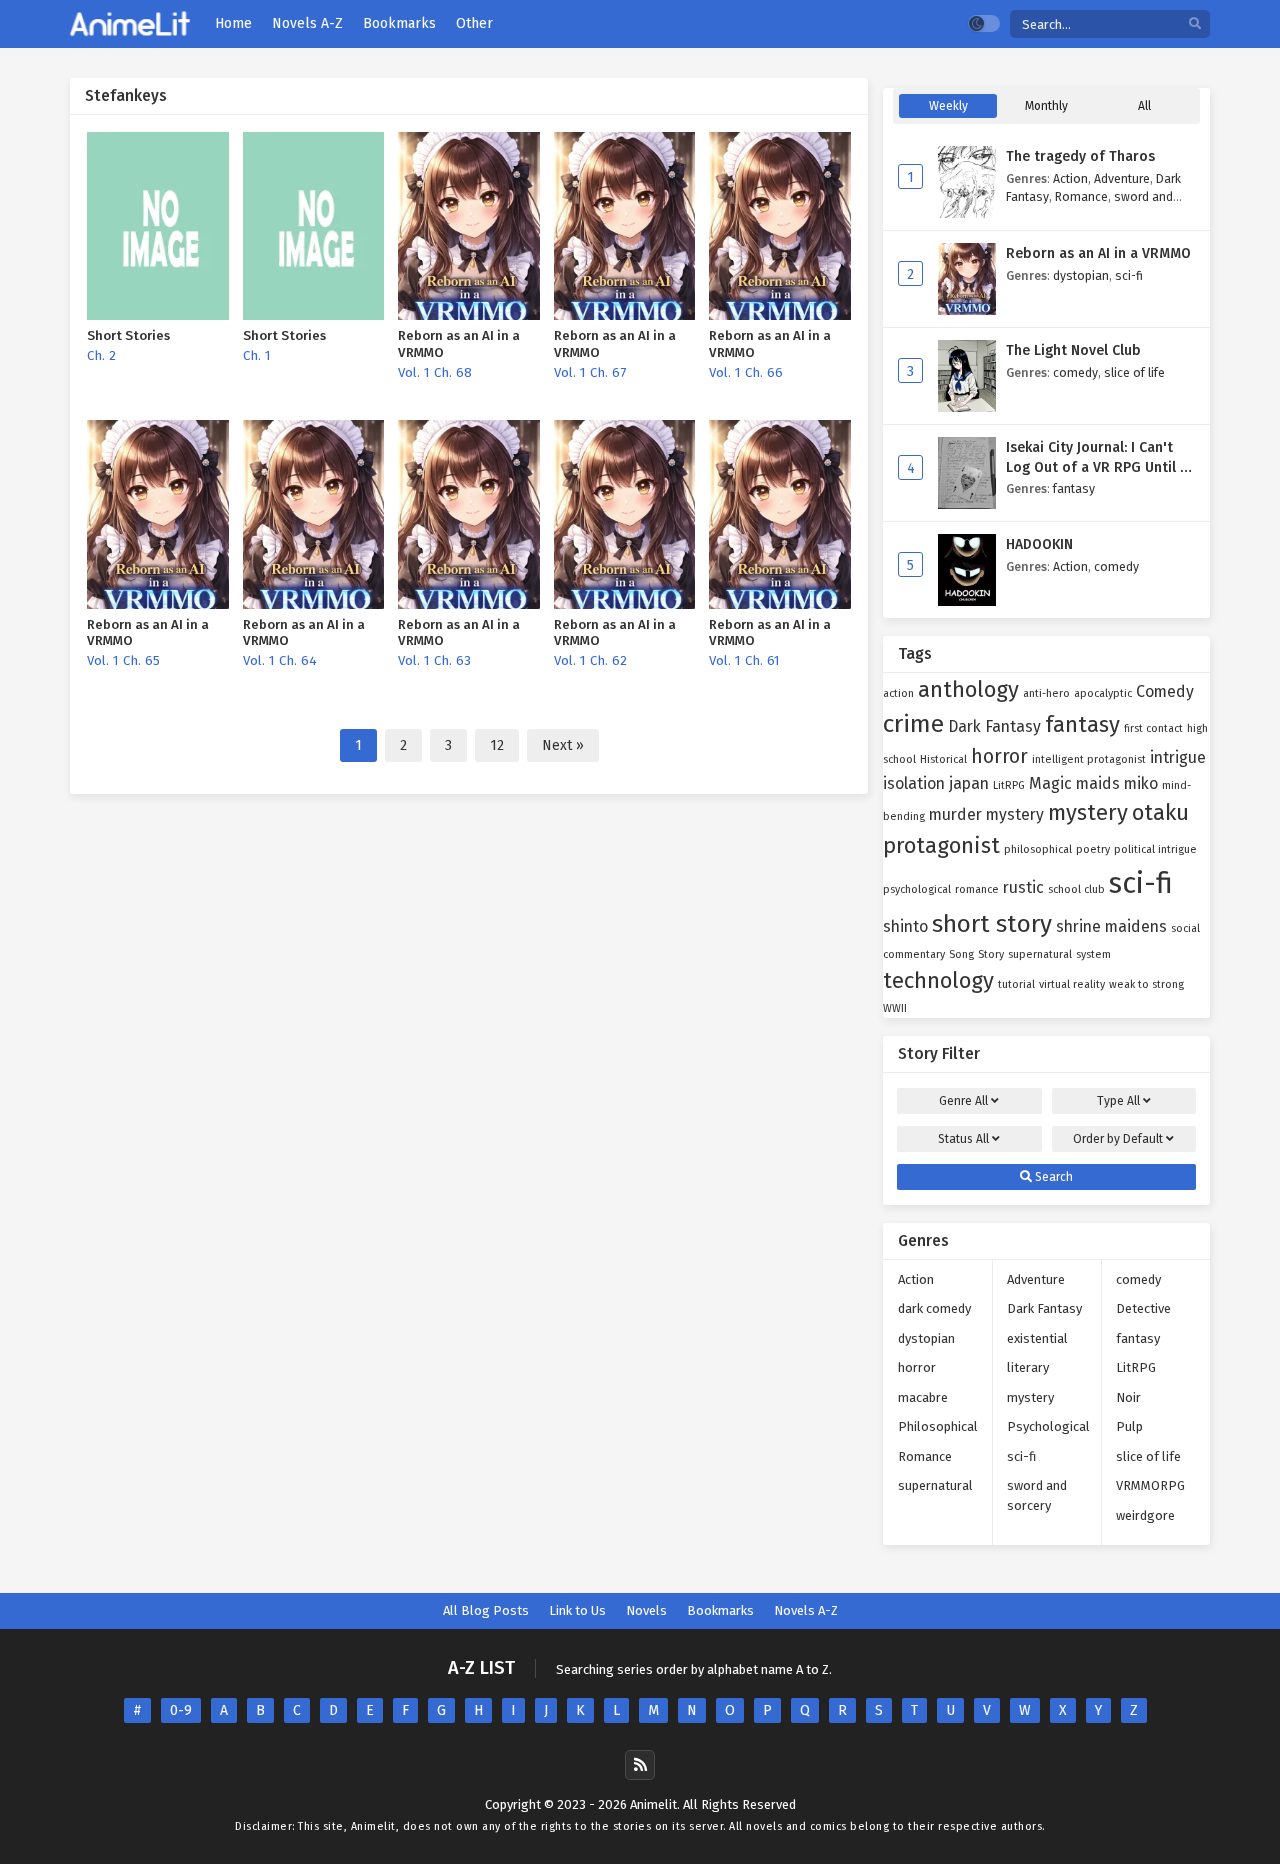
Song (961, 954)
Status (963, 1139)
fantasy (1074, 488)
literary (1028, 1367)
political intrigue (1155, 849)
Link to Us (577, 1610)
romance (977, 889)
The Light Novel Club (1073, 350)
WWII (895, 1008)
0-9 (181, 1710)
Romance (1081, 196)
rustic (1023, 887)
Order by (1118, 1139)
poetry (1093, 849)
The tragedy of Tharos (1080, 156)
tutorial (1016, 984)
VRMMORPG (1150, 1485)
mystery (1088, 812)
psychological (917, 889)
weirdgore (1145, 1515)
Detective (1143, 1308)
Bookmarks (720, 1610)
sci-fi (1129, 275)
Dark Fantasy (994, 726)
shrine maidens (1111, 926)
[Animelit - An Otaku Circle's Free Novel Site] (130, 24)
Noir (1128, 1397)
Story (991, 954)
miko (1141, 783)
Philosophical (938, 1426)
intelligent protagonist (1089, 759)
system (1093, 954)
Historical (943, 759)
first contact (1153, 728)
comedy (1075, 372)
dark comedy (934, 1308)
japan (969, 783)
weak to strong (1146, 984)
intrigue (1178, 757)
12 (497, 745)
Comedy (1165, 691)
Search (1052, 1177)
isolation (914, 783)
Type (1118, 1101)
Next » (563, 745)
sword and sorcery (1037, 1495)
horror (999, 756)
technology (938, 980)
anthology (968, 689)
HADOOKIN (1039, 544)
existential (1037, 1338)
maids (1098, 783)
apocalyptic (1103, 693)
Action (1070, 178)
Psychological (1048, 1426)
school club (1076, 889)
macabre (923, 1397)
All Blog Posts (486, 1610)
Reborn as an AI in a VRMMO (1098, 253)
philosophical (1038, 849)
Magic (1050, 783)
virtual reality (1072, 984)
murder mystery (986, 814)
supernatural (1040, 954)
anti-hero (1046, 693)
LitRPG (1009, 785)
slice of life (1134, 372)
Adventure (1122, 178)
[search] (1195, 24)
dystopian (1081, 275)
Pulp (1129, 1426)
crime (913, 723)
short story (992, 923)
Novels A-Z (806, 1610)
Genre (963, 1101)
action (898, 693)
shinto (905, 926)
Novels (646, 1610)
